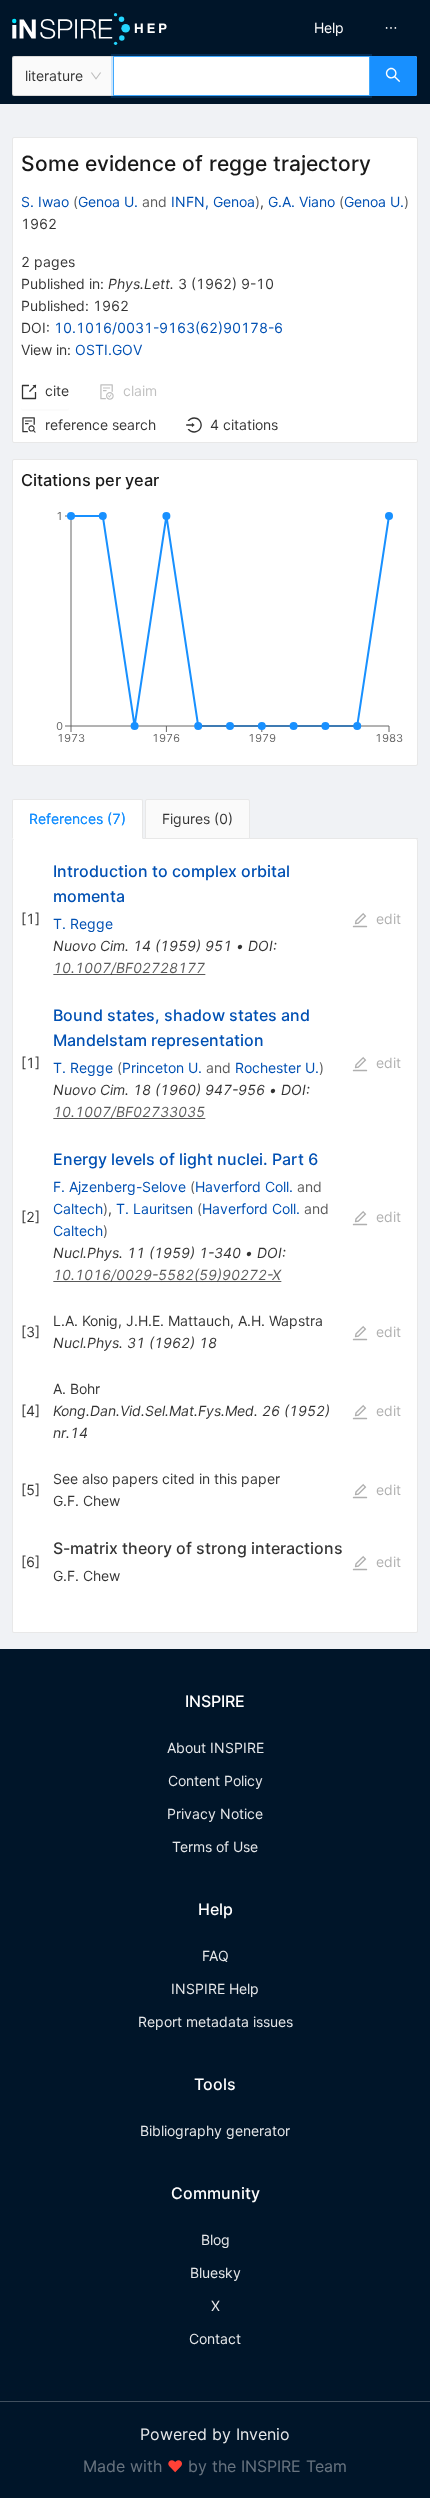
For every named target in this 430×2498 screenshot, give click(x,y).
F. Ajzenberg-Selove (119, 1186)
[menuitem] (329, 28)
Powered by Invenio (215, 2434)
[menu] (327, 28)
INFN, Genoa (213, 201)
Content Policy (215, 1780)
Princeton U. (162, 1067)
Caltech (78, 1208)
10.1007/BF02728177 (129, 967)
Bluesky (215, 2272)
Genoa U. (108, 201)
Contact (215, 2338)
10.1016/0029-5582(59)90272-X (167, 1274)
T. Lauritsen (154, 1208)
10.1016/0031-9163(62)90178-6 (168, 327)
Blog (215, 2239)
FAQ (215, 1955)
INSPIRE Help (215, 1988)
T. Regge (83, 923)
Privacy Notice (215, 1813)
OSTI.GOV (108, 349)
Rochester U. (277, 1067)
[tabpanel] (215, 1236)
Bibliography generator (215, 2130)
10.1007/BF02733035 (129, 1111)
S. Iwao (45, 201)
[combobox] (241, 76)
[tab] (77, 819)
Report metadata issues (215, 2021)
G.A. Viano (301, 201)
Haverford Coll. (244, 1186)
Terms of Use (215, 1846)
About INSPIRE (215, 1747)
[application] (215, 631)
